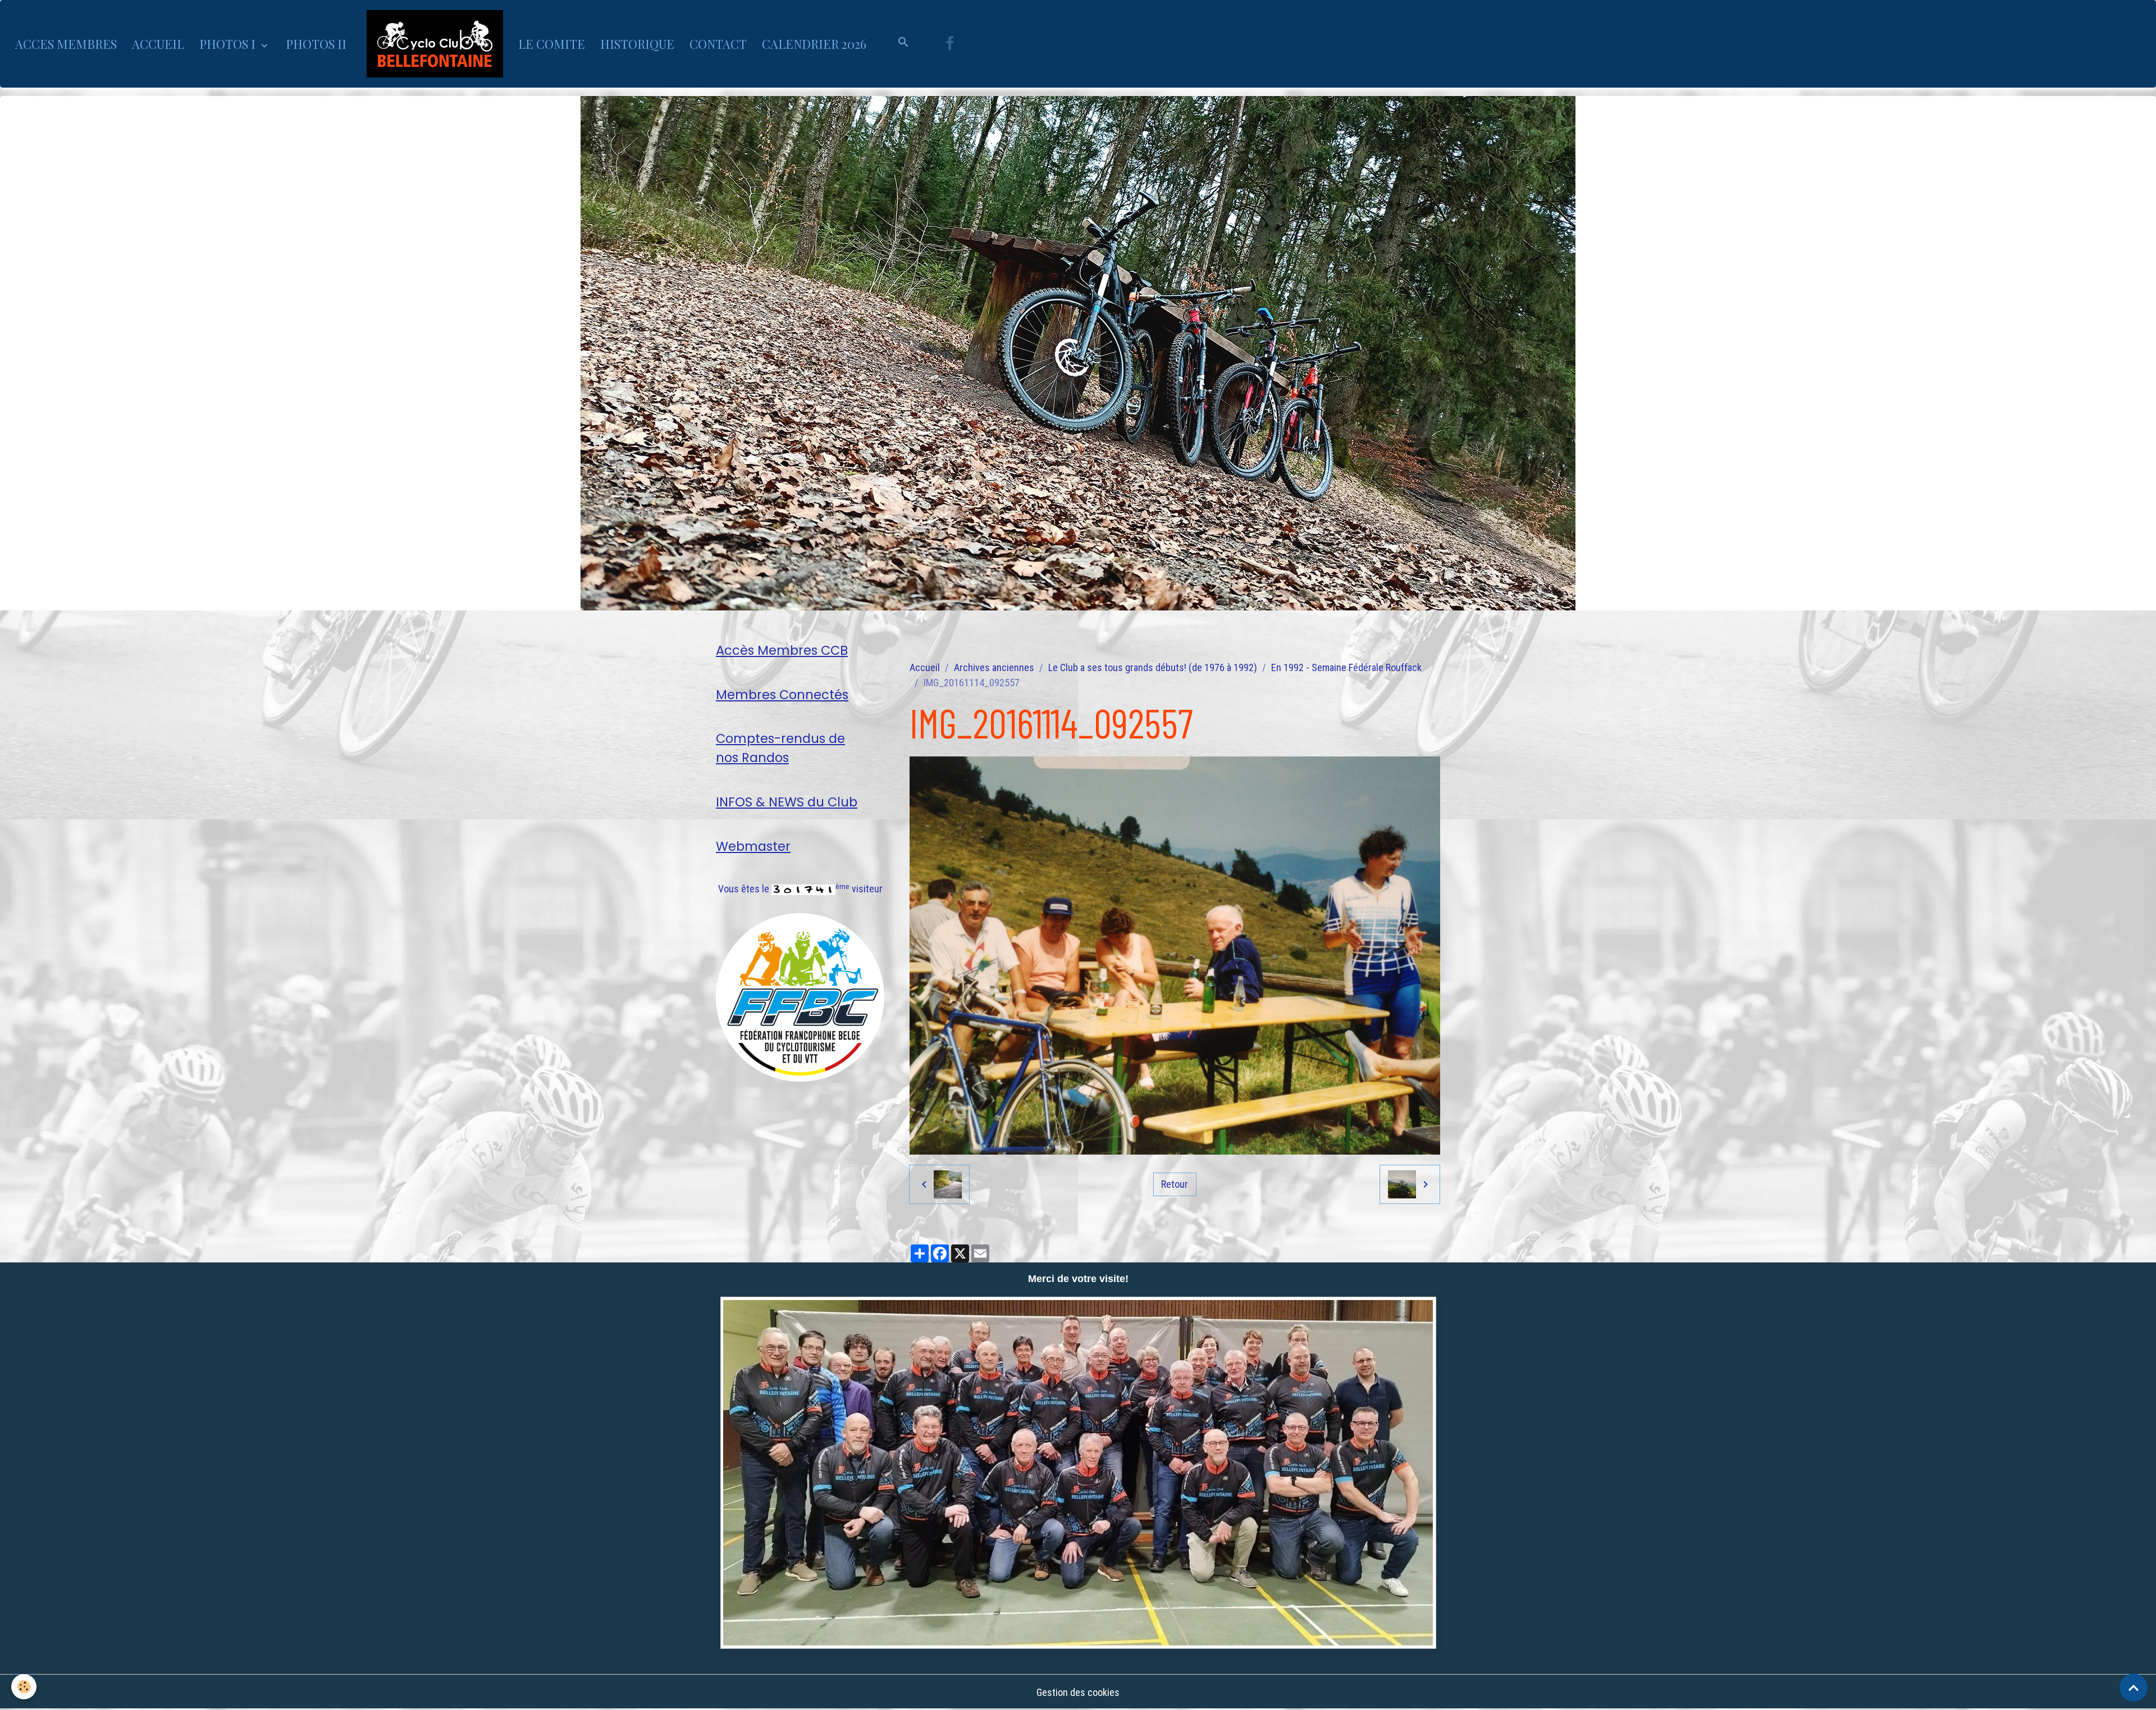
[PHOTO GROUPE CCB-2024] (1078, 1473)
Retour (1175, 1184)
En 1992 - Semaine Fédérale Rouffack (1346, 667)
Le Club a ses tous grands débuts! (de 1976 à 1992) (1153, 667)
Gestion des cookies (1078, 1692)
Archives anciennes (994, 667)
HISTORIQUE (637, 44)
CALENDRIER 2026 (814, 44)
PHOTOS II (316, 44)
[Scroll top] (2134, 1688)
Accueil (925, 667)
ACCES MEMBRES (66, 44)
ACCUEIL (158, 44)
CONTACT (718, 44)
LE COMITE (552, 44)
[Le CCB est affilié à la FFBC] (800, 997)
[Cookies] (24, 1687)
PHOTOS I (229, 44)
